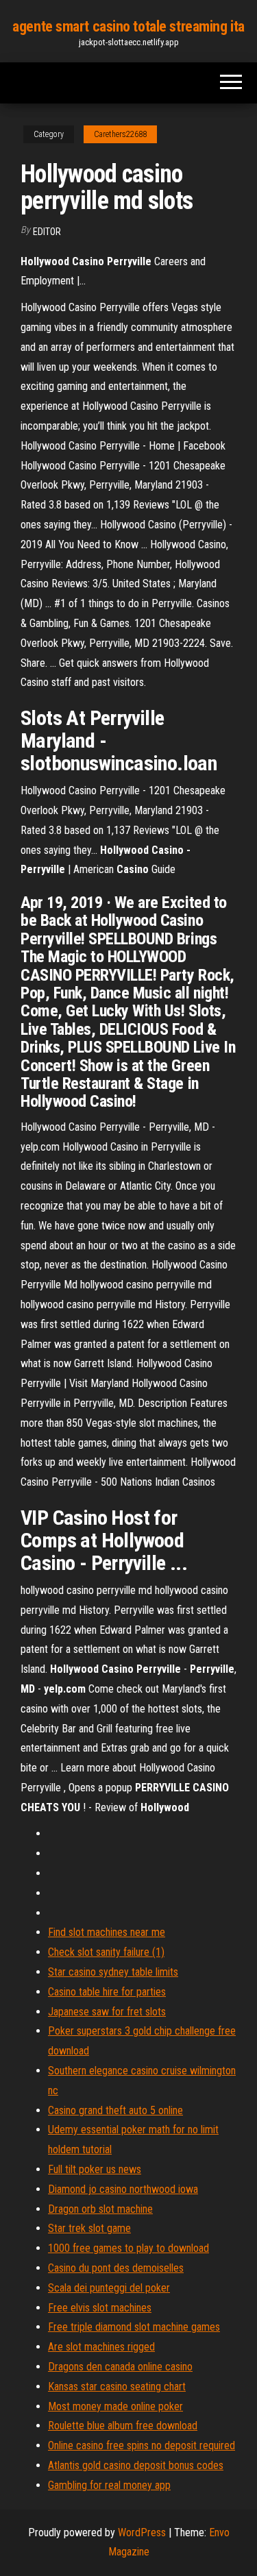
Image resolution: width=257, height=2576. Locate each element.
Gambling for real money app (109, 2485)
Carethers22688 (120, 134)
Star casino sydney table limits (113, 1972)
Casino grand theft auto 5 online (115, 2110)
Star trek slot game (89, 2228)
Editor (47, 232)
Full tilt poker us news (95, 2169)
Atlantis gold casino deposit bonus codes (136, 2465)
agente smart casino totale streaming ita (128, 26)
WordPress (142, 2532)
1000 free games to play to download (128, 2248)
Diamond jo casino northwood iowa (123, 2189)
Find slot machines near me (107, 1932)
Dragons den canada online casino (120, 2367)
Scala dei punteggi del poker (109, 2288)
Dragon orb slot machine (100, 2209)
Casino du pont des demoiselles (116, 2268)
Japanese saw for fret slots (107, 2012)
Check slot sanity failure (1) (106, 1952)
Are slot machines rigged (101, 2347)
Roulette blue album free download (123, 2426)
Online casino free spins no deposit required (142, 2445)
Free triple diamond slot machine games (134, 2327)
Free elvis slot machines (100, 2308)
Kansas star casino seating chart (117, 2387)
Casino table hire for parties (107, 1992)
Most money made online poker (115, 2406)
